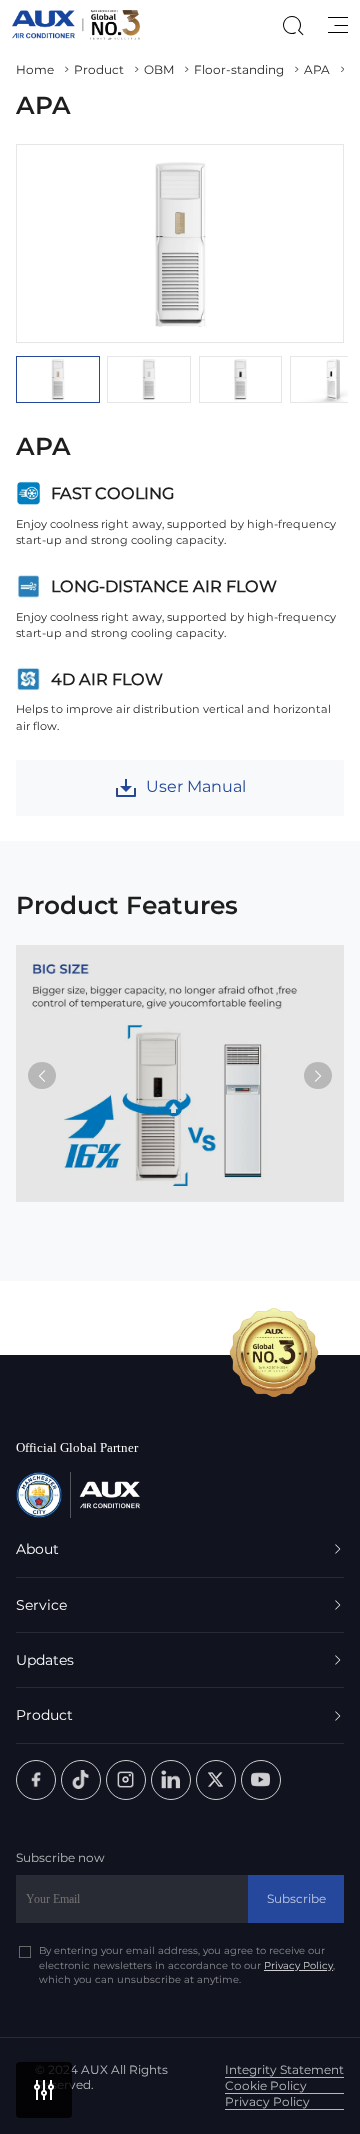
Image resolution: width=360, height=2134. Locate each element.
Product (99, 69)
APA (317, 69)
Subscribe (296, 1898)
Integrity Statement (284, 2069)
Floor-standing (239, 69)
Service (41, 1605)
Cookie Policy (266, 2085)
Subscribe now (60, 1858)
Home (35, 69)
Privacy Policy (298, 1965)
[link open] (36, 1780)
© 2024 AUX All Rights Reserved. (101, 2077)
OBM (159, 69)
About (37, 1549)
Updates (45, 1660)
